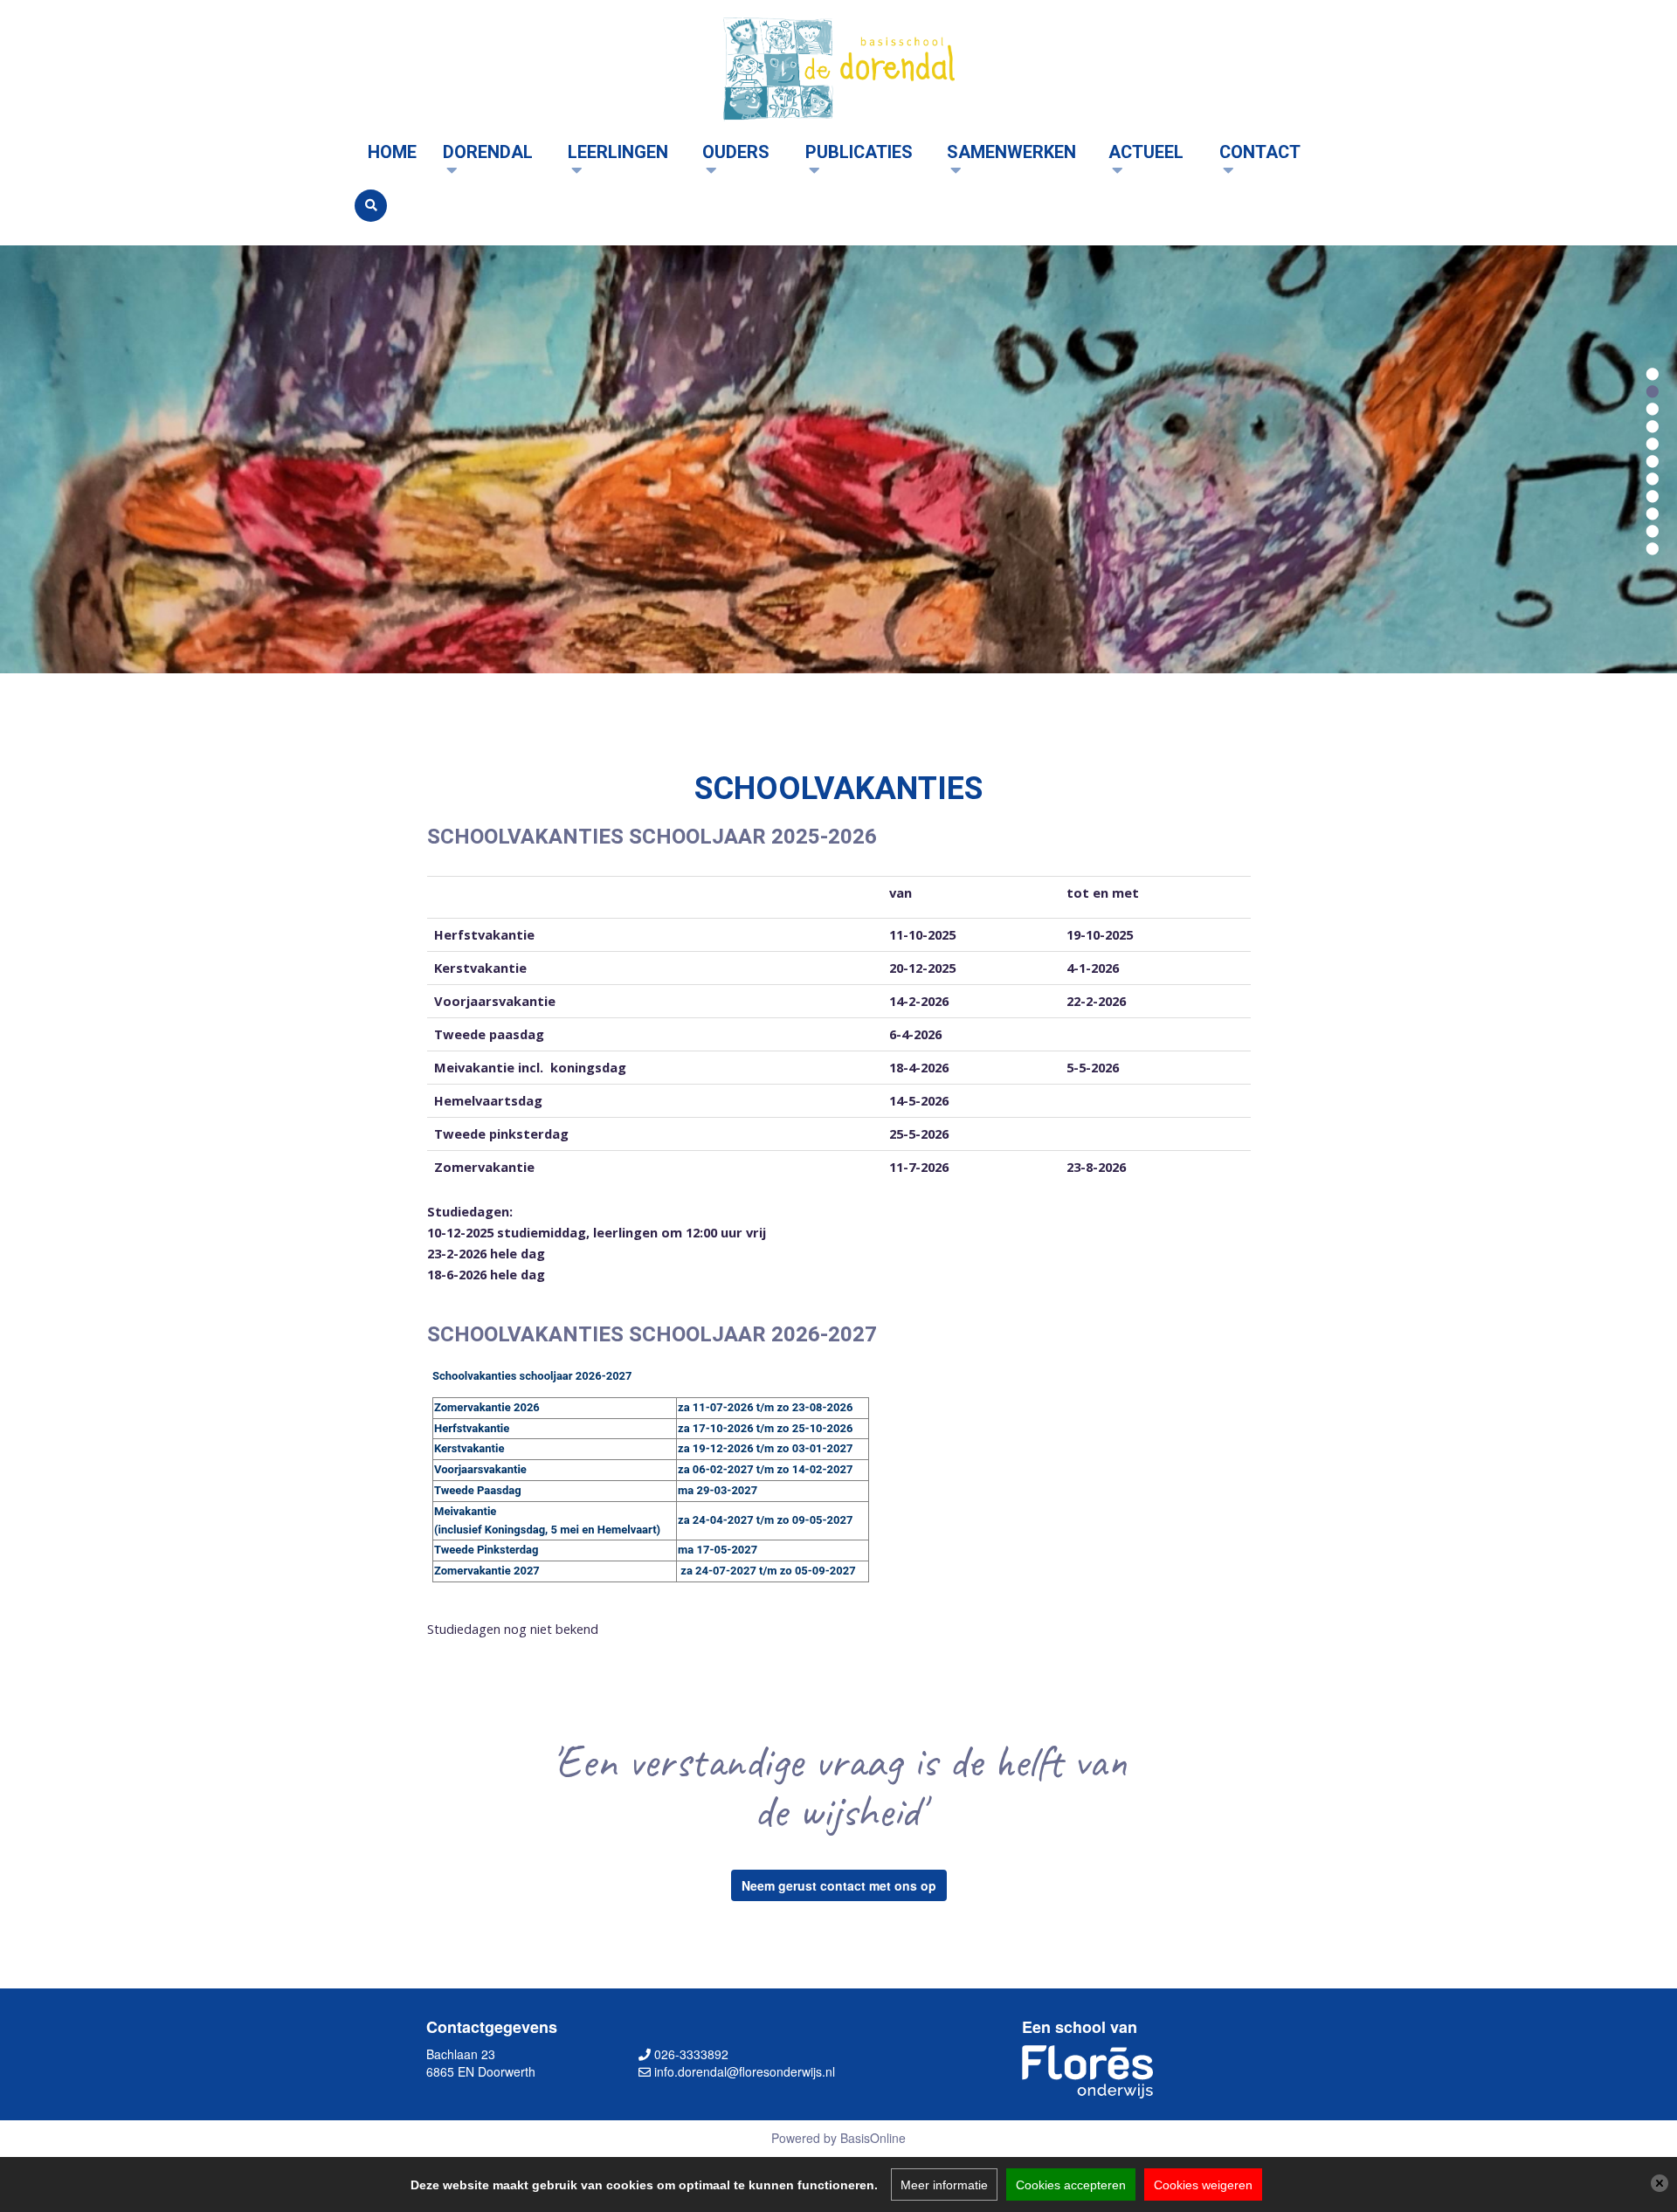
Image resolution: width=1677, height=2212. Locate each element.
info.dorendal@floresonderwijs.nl (745, 2071)
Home (392, 152)
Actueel (1146, 152)
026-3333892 (691, 2054)
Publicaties (859, 152)
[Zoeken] (371, 206)
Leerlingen (618, 152)
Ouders (736, 152)
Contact (1260, 152)
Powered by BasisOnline (838, 2138)
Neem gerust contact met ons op (839, 1885)
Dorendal (488, 152)
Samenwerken (1011, 152)
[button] (1653, 372)
